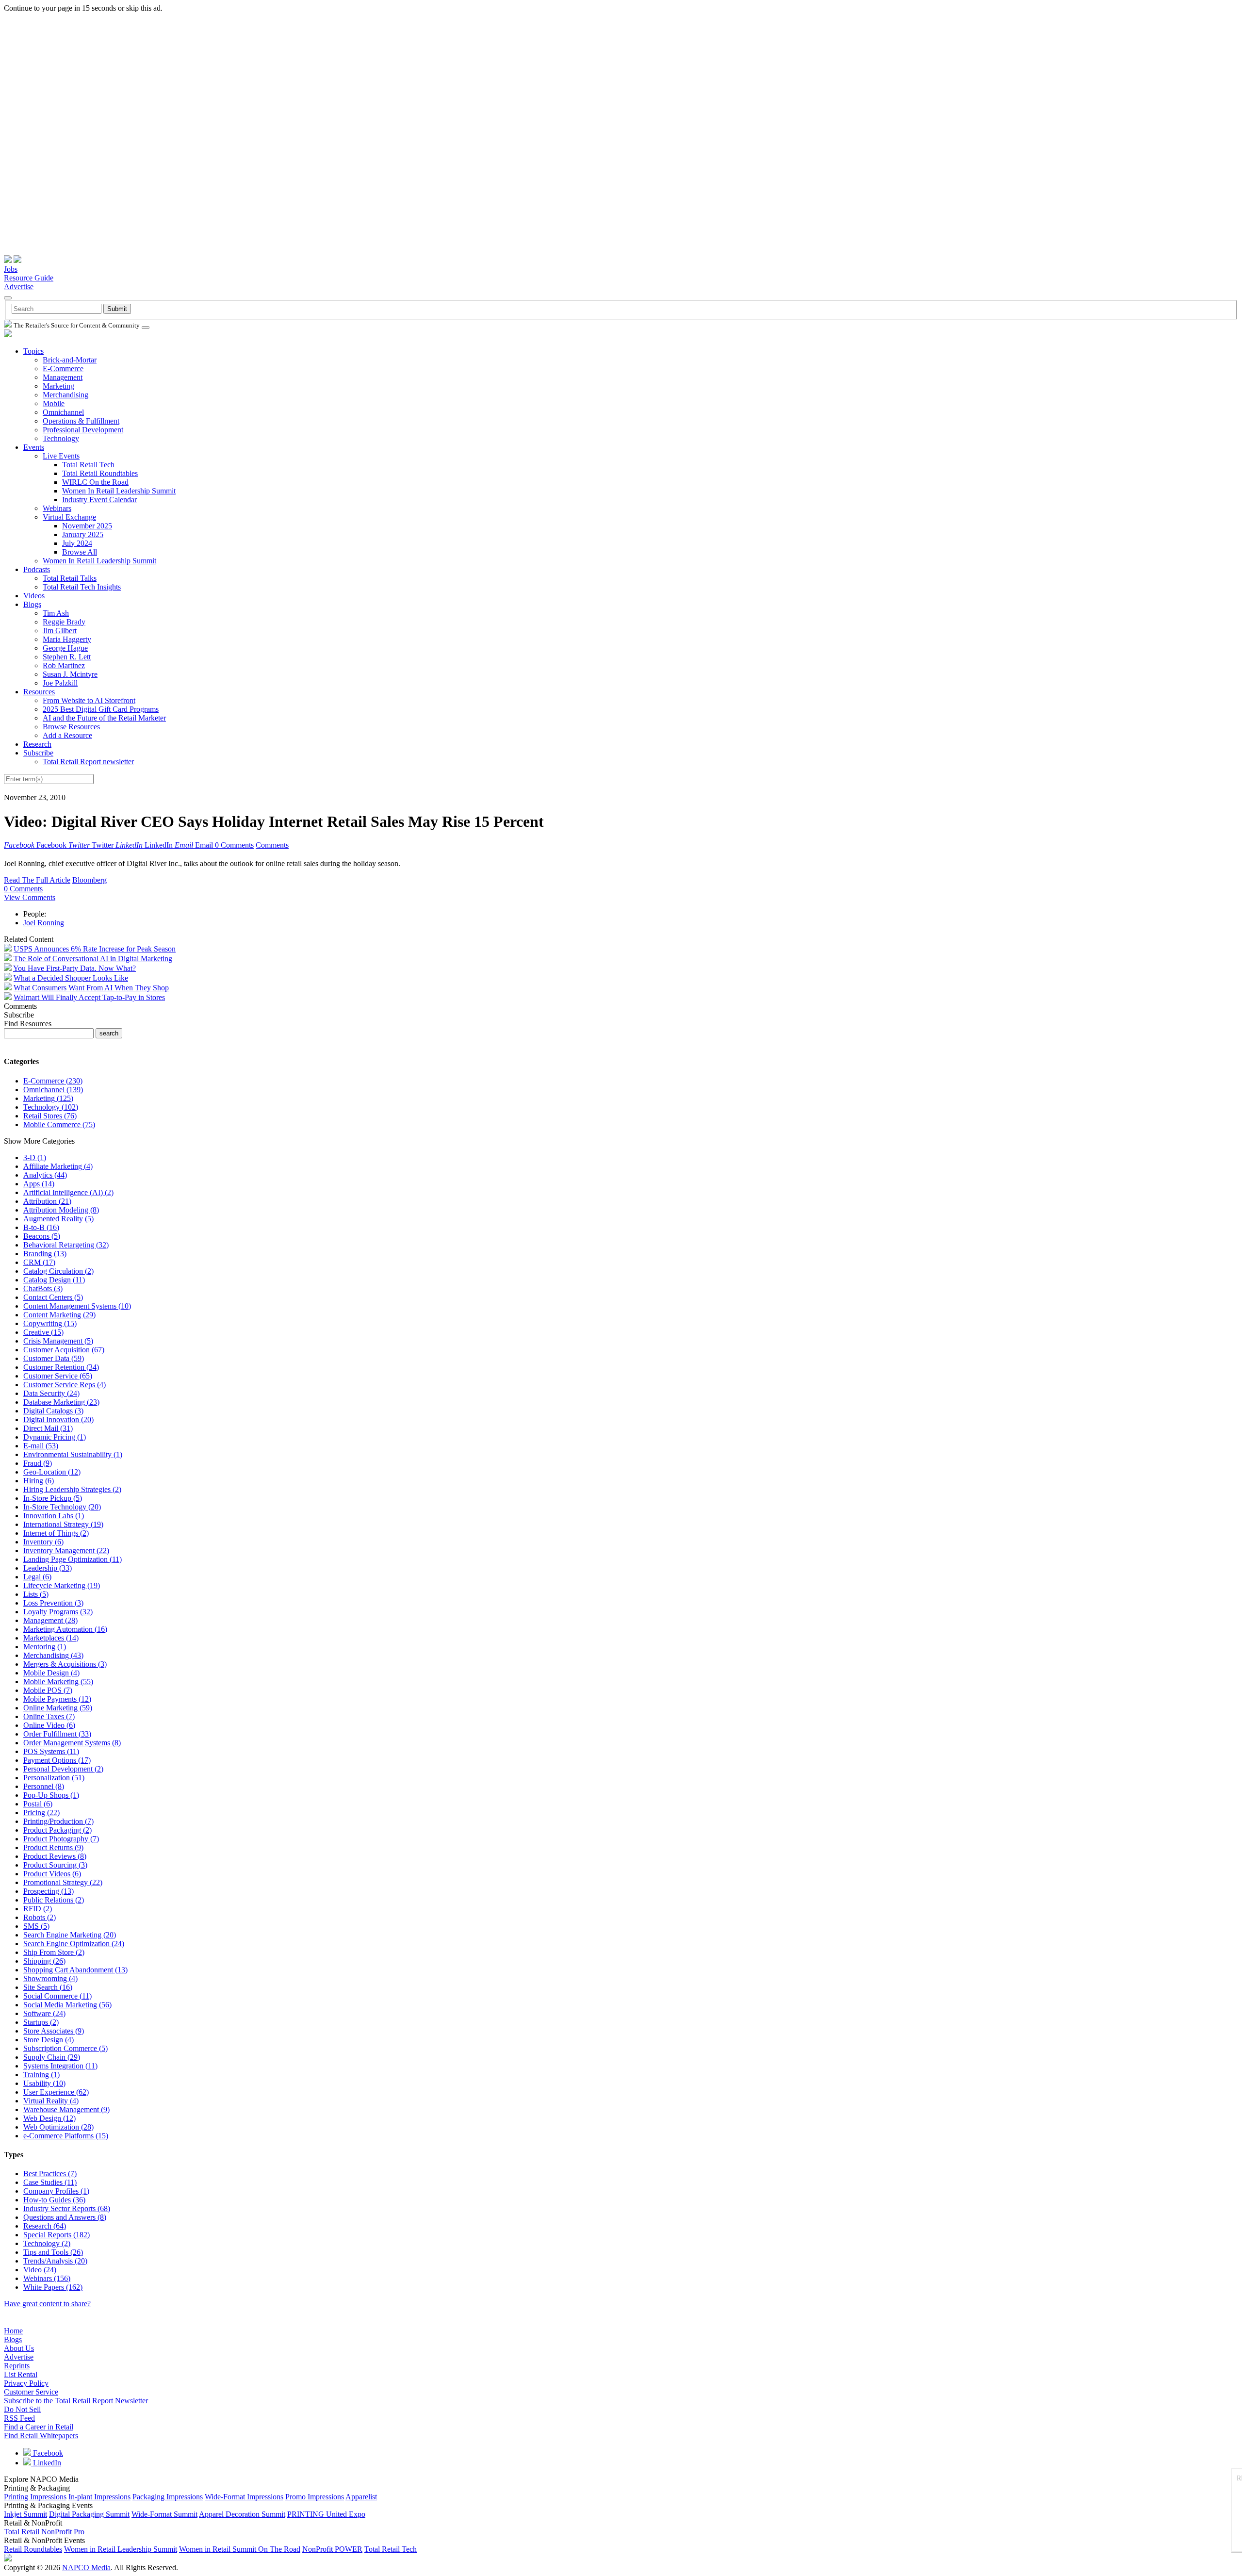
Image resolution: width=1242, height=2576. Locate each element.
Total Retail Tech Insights (82, 587)
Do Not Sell (22, 2409)
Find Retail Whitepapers (41, 2436)
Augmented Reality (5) (58, 1219)
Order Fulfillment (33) (57, 1734)
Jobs (11, 269)
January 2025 (83, 534)
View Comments (30, 897)
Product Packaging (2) (57, 1830)
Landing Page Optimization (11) (73, 1559)
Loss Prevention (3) (53, 1603)
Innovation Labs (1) (54, 1516)
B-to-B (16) (41, 1227)
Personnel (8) (44, 1786)
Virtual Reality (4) (51, 2101)
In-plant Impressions (99, 2497)
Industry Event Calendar (99, 500)
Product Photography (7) (61, 1839)
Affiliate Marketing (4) (58, 1166)
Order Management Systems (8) (72, 1743)
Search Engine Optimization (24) (74, 1944)
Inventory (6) (43, 1542)
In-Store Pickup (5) (53, 1498)
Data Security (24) (51, 1393)
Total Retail (22, 2532)
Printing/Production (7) (58, 1821)
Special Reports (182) (57, 2235)
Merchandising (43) (53, 1655)
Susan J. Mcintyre (70, 674)
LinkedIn (46, 2463)
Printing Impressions (35, 2497)
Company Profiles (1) (56, 2191)
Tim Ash (56, 613)
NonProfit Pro (63, 2532)
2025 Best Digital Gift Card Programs (101, 709)
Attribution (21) (47, 1201)
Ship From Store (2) (54, 1952)
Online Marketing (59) (58, 1708)
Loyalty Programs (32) (58, 1612)
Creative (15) (43, 1332)
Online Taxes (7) (49, 1716)
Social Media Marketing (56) (67, 2005)
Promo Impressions (315, 2497)
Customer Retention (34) (61, 1367)
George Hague (65, 648)
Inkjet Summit (25, 2514)
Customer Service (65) (58, 1376)
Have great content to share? (47, 2304)
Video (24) (40, 2270)
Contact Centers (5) (53, 1297)
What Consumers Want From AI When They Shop (91, 988)
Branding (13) (45, 1254)
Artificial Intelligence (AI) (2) (68, 1192)
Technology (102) (51, 1107)
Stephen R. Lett (67, 657)
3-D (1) (35, 1157)
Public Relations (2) (54, 1900)
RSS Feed (19, 2418)
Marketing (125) (48, 1098)
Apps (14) (39, 1184)
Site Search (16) (48, 1987)
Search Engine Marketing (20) (70, 1935)
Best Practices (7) (50, 2174)
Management (63, 377)
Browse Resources (71, 727)
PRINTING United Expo (326, 2514)
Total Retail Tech (88, 465)
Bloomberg (90, 880)
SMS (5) (36, 1926)
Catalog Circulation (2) (58, 1271)
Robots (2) (40, 1917)
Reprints (17, 2366)
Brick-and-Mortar (70, 360)
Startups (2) (41, 2022)
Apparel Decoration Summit (242, 2514)
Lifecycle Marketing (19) (62, 1585)
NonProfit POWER (332, 2549)
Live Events (61, 456)
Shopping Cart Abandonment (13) (75, 1970)
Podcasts (37, 569)
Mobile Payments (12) (57, 1699)
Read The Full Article (37, 880)
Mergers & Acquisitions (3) (65, 1664)
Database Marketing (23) (61, 1402)
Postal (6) (38, 1804)
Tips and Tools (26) (53, 2252)
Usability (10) (44, 2083)
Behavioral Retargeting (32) (66, 1245)
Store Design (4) (49, 2040)
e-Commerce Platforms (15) (66, 2136)
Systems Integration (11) (60, 2066)
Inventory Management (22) (66, 1551)
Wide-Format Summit (164, 2514)
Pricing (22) (41, 1813)
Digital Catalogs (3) (53, 1411)
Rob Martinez (64, 665)
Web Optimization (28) (58, 2127)
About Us (19, 2348)
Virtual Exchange (69, 517)
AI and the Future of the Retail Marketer (104, 718)
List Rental (21, 2374)
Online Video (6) (49, 1725)
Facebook (47, 2453)
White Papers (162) (53, 2287)
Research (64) (45, 2226)
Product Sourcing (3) (55, 1865)
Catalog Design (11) (54, 1280)
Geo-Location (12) (52, 1472)
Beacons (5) (42, 1236)
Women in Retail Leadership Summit (121, 2549)
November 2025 (87, 526)
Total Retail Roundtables (100, 473)
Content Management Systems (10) (77, 1306)
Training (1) (41, 2075)
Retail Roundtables (33, 2549)
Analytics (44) (45, 1175)
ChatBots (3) (43, 1288)
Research (37, 744)
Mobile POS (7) (48, 1690)
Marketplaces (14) (51, 1638)
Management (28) (50, 1620)
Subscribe (38, 753)
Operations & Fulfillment (81, 421)
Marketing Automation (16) (65, 1629)
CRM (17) (39, 1262)
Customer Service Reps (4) (65, 1385)
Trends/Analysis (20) (55, 2261)
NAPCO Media (86, 2568)
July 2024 (77, 543)
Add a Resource (67, 735)
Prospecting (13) (49, 1891)
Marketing (58, 386)
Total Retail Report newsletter (88, 762)
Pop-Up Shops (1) (51, 1795)
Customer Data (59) (54, 1358)
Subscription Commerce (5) (65, 2048)
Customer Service (31, 2392)
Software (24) (44, 2013)
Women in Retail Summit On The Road (240, 2549)
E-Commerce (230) (53, 1081)
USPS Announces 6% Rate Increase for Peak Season (95, 949)
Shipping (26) (44, 1961)
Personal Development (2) (63, 1769)
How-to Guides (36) (54, 2200)
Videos (34, 596)
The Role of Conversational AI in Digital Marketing (93, 959)
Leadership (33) (48, 1568)
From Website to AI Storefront (89, 700)
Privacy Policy (26, 2383)
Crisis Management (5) (58, 1341)
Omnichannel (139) (53, 1090)
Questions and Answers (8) (65, 2217)
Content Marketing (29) (59, 1315)
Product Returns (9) (53, 1847)
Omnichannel (63, 412)
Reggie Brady (64, 622)
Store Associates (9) (54, 2031)
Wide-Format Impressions (244, 2497)
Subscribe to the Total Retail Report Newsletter (76, 2401)
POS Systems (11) (51, 1751)
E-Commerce (63, 369)
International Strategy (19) (63, 1524)
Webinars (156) (47, 2278)
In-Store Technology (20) (62, 1507)
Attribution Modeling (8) (61, 1210)
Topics (33, 351)
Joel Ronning (44, 923)
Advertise (19, 287)
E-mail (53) (41, 1446)
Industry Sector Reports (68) (67, 2208)
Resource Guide (29, 278)
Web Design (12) (49, 2118)
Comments (272, 845)
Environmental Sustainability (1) (73, 1454)
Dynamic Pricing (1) (55, 1437)
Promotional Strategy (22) (63, 1882)
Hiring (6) (39, 1481)
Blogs (32, 604)
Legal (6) (37, 1577)
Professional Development (83, 430)
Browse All (80, 552)
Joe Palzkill (60, 683)
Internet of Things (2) (56, 1533)
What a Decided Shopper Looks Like (71, 978)
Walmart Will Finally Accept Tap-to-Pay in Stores (89, 997)
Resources (39, 692)
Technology (61, 438)
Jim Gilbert (60, 631)
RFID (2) (38, 1909)
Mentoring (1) (45, 1647)
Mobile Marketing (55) (58, 1682)
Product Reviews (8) (55, 1856)
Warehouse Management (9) (66, 2109)
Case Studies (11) (50, 2182)
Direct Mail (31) (48, 1428)
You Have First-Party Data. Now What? (74, 968)
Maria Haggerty (67, 639)
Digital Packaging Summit (89, 2514)
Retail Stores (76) (50, 1116)
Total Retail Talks (70, 578)
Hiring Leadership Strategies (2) (72, 1489)
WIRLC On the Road (95, 482)
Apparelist (361, 2497)
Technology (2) (47, 2243)
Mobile (54, 403)
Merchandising (65, 395)
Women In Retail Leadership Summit (119, 491)
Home (13, 2331)
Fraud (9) (38, 1463)
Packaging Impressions (168, 2497)
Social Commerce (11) (57, 1996)
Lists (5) (36, 1594)
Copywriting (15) (50, 1323)
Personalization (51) (54, 1778)
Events (34, 447)
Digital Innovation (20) (58, 1419)
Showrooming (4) (50, 1978)
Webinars (57, 508)
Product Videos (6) (52, 1874)
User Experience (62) (56, 2092)
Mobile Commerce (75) (59, 1124)
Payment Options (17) (57, 1760)
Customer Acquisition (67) (64, 1350)
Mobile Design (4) (51, 1673)
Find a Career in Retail (39, 2427)
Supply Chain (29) (52, 2057)
